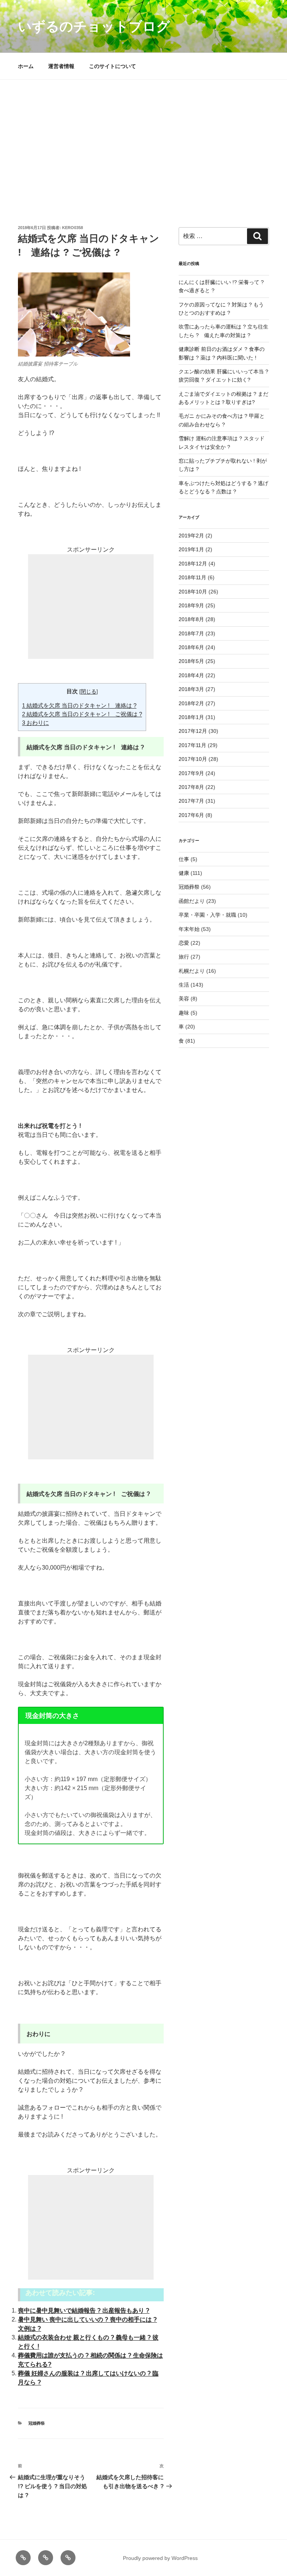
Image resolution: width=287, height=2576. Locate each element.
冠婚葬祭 (37, 2423)
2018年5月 (191, 661)
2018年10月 (193, 592)
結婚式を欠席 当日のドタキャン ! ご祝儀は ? (82, 714)
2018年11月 (192, 577)
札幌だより (192, 971)
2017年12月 (193, 731)
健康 (184, 873)
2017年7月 (191, 801)
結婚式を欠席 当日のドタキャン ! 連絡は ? (79, 705)
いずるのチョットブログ (94, 26)
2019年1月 (191, 549)
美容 (184, 999)
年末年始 (189, 929)
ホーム (26, 66)
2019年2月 (191, 536)
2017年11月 (192, 745)
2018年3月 (191, 689)
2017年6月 (191, 815)
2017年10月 (193, 759)
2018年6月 (191, 647)
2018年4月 (191, 675)
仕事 (184, 859)
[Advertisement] (143, 136)
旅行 (184, 957)
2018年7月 (191, 633)
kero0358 (72, 228)
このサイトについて (112, 66)
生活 (184, 985)
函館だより (192, 901)
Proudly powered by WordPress (160, 2558)
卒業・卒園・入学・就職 (207, 915)
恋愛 (184, 943)
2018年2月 (191, 703)
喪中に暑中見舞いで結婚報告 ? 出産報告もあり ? (84, 2310)
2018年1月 (191, 717)
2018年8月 (191, 619)
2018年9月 (191, 605)
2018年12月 (193, 564)
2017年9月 (191, 773)
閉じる (89, 692)
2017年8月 (191, 787)
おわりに (36, 723)
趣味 (184, 1013)
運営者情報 (61, 66)
